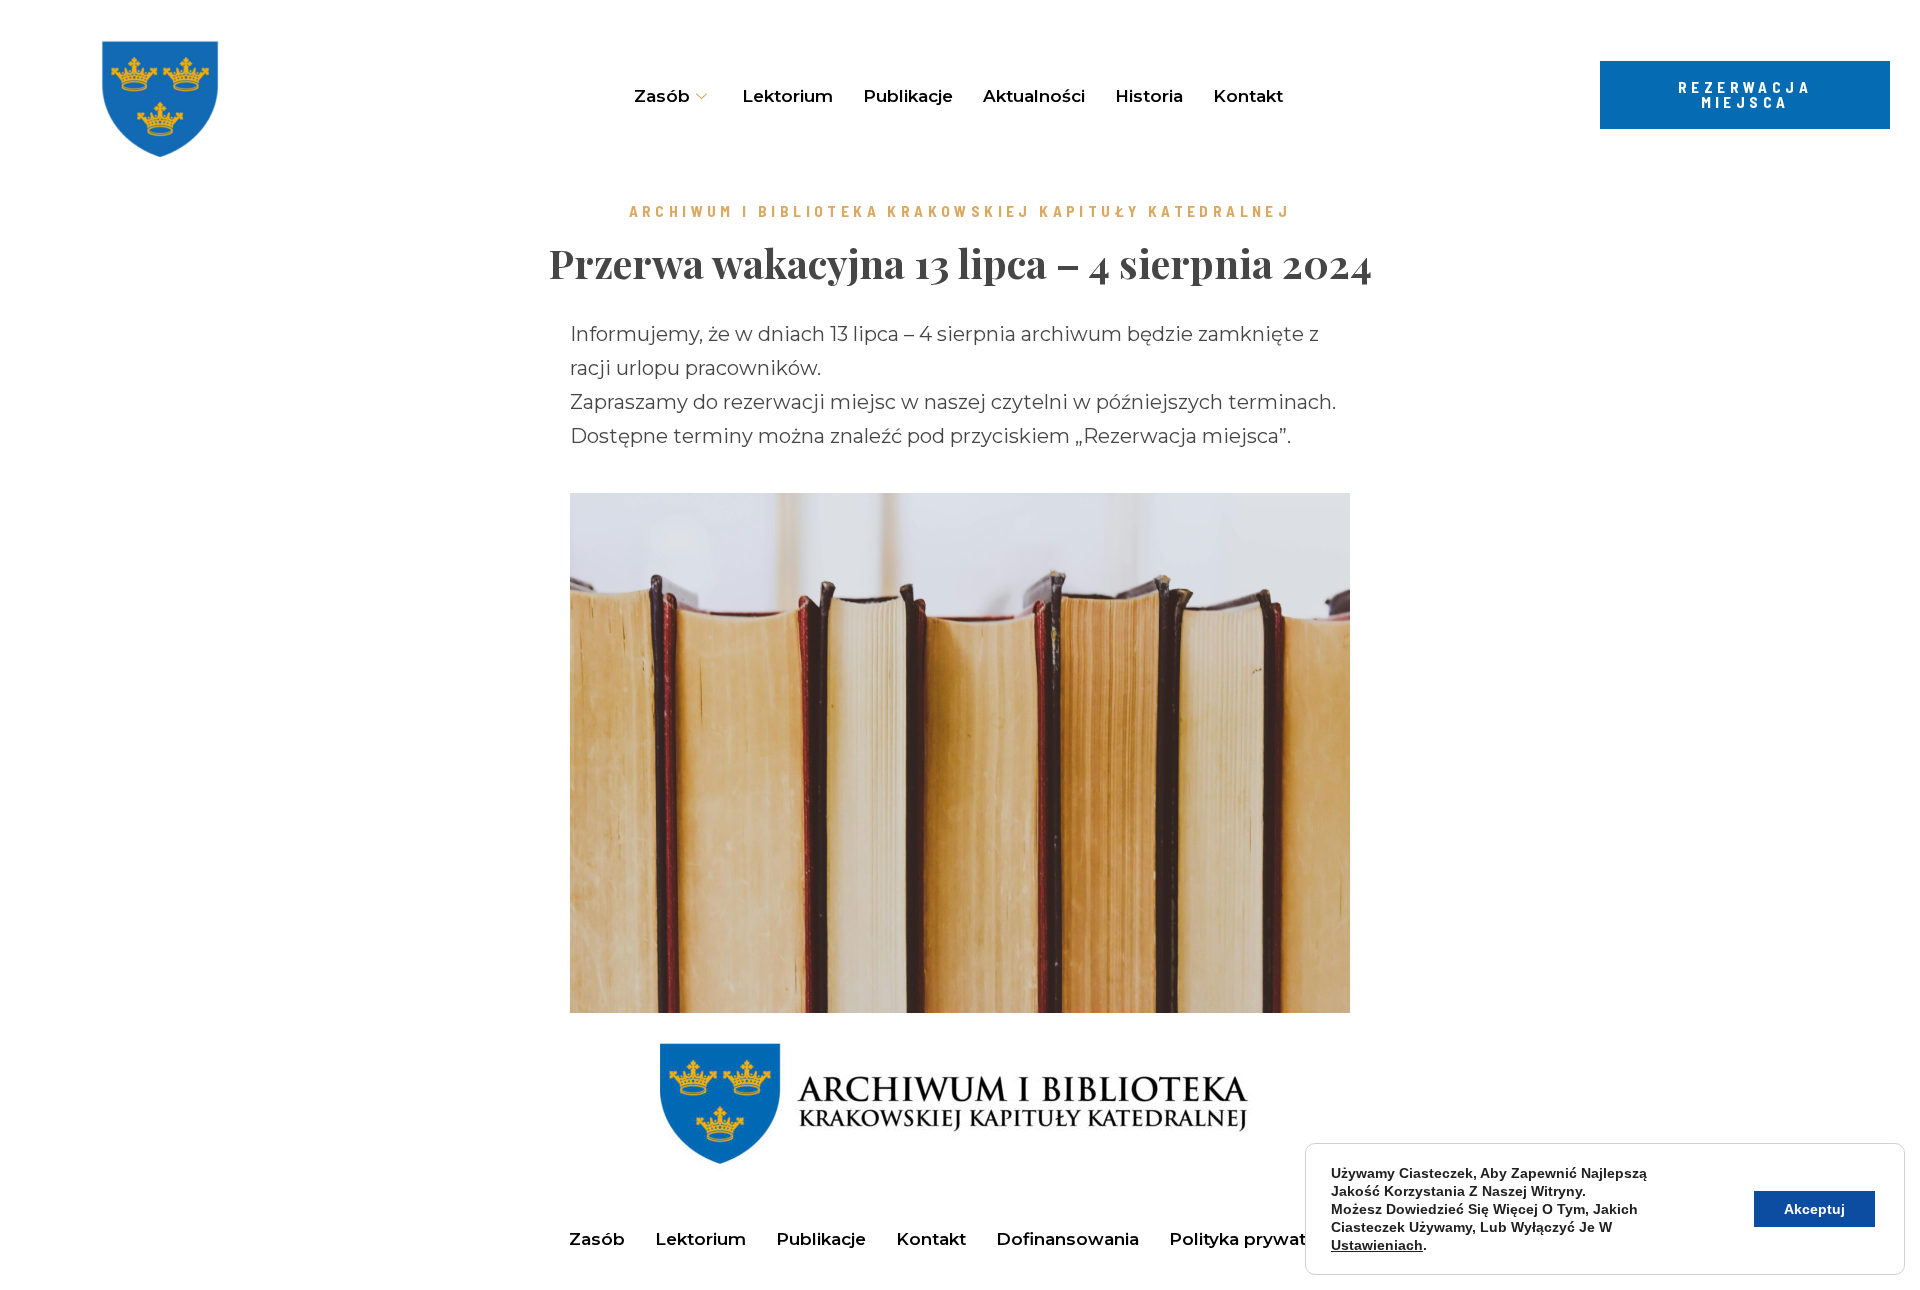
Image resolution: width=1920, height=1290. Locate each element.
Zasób (597, 1239)
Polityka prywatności (1260, 1239)
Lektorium (787, 96)
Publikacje (908, 96)
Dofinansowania (1067, 1239)
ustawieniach (1377, 1245)
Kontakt (1248, 96)
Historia (1149, 96)
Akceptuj (1814, 1209)
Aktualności (1034, 96)
